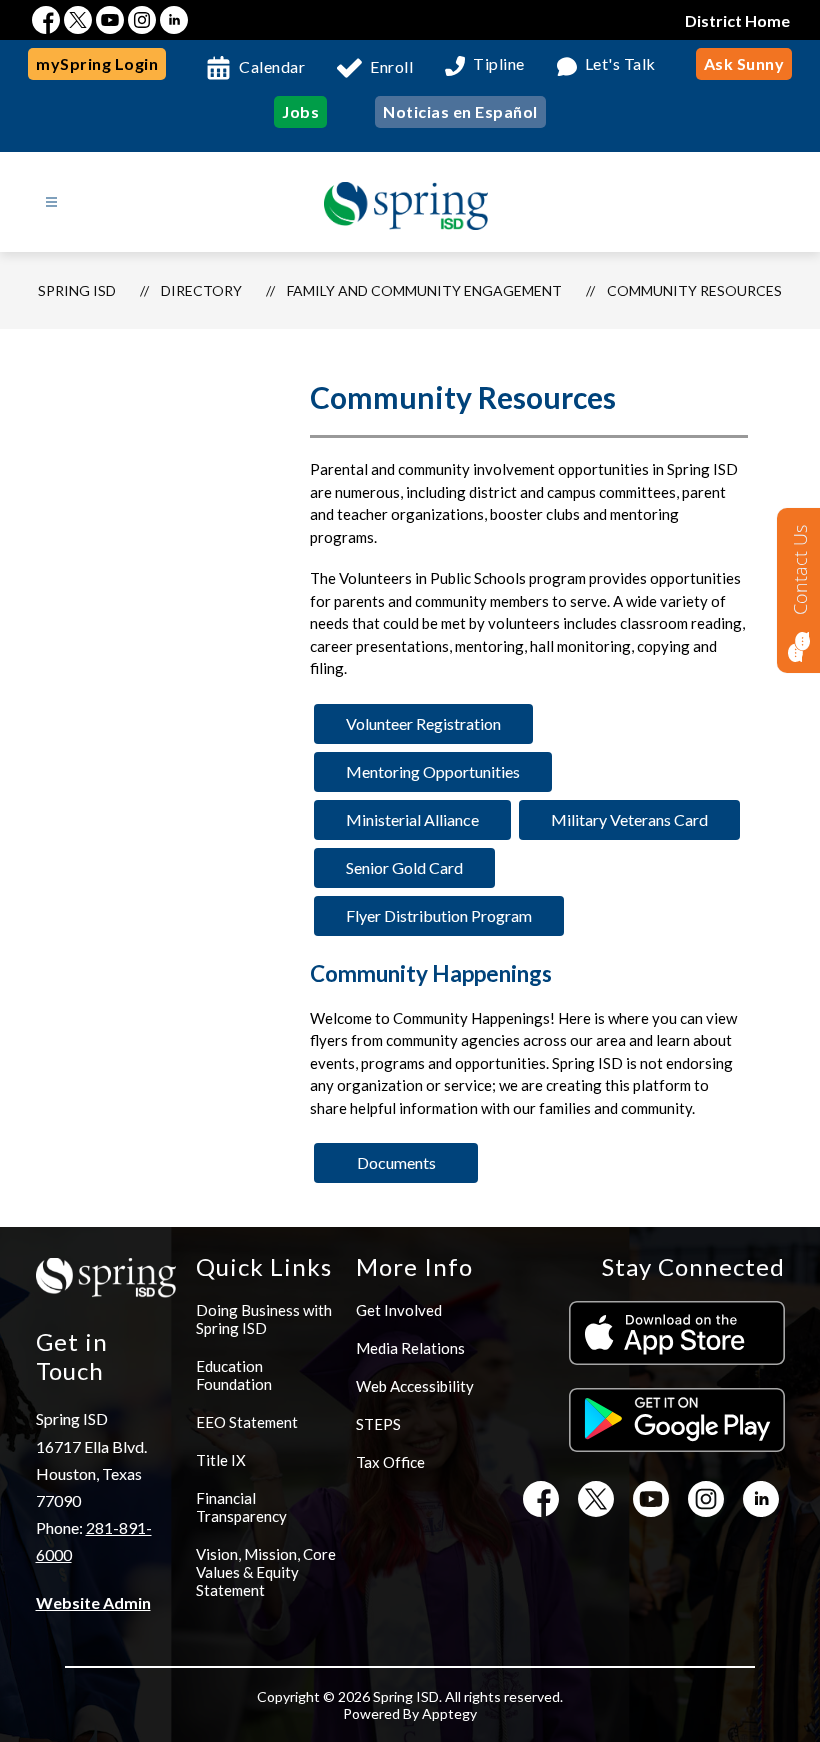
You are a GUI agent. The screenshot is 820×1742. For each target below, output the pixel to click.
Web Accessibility (415, 1386)
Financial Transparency (241, 1507)
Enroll (391, 66)
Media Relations (410, 1348)
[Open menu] (51, 202)
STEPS (378, 1424)
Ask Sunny (744, 63)
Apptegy (449, 1713)
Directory (201, 290)
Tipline (499, 64)
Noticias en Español (460, 111)
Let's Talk (620, 64)
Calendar (272, 66)
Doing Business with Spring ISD (264, 1319)
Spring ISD (77, 290)
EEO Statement (247, 1422)
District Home (737, 20)
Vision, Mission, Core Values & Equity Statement (266, 1572)
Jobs (300, 111)
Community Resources (694, 290)
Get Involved (399, 1310)
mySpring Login (97, 63)
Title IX (221, 1460)
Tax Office (390, 1462)
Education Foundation (234, 1375)
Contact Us (800, 570)
